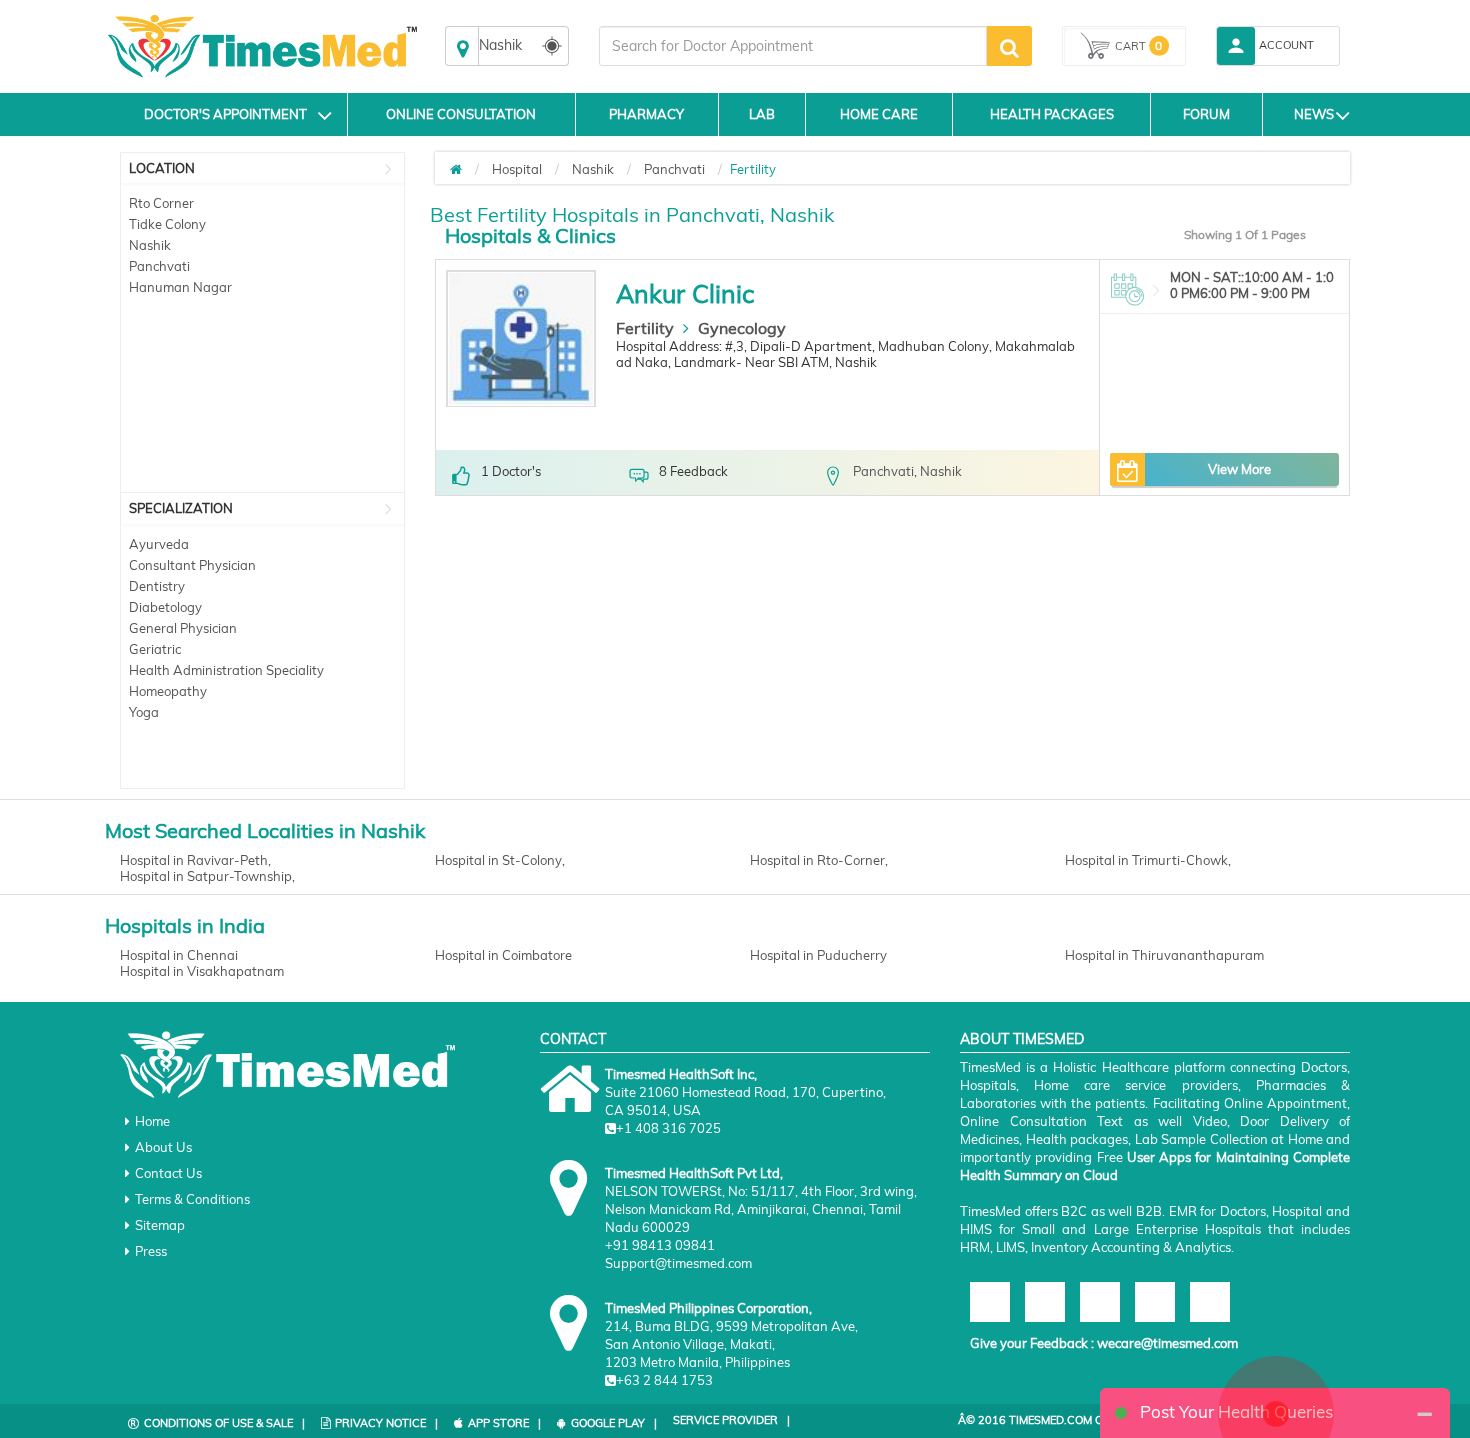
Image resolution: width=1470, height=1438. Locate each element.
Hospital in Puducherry (818, 955)
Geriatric (155, 649)
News (1314, 114)
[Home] (456, 169)
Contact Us (168, 1173)
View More (1239, 469)
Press (151, 1251)
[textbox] (793, 46)
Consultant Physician (192, 565)
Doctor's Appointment (225, 114)
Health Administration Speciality (226, 670)
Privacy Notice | (386, 1423)
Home (152, 1121)
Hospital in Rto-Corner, (819, 860)
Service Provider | (731, 1420)
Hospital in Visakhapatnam (202, 971)
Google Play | (614, 1423)
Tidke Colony (167, 224)
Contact (573, 1039)
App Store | (504, 1423)
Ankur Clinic (685, 293)
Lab (762, 114)
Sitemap (160, 1225)
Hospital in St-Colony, (500, 860)
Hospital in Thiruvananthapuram (1164, 955)
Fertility (645, 328)
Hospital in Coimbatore (503, 955)
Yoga (144, 712)
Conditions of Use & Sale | (224, 1423)
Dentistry (157, 586)
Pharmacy (646, 114)
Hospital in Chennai (179, 955)
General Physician (183, 628)
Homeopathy (168, 691)
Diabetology (165, 607)
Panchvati (159, 266)
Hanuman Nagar (180, 287)
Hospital (517, 169)
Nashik (150, 245)
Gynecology (742, 328)
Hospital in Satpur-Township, (207, 876)
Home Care (879, 114)
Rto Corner (161, 203)
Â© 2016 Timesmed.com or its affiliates (1075, 1420)
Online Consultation (461, 114)
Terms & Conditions (192, 1199)
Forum (1206, 114)
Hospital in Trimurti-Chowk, (1148, 860)
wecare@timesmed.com (1167, 1343)
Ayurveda (159, 544)
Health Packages (1052, 114)
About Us (163, 1147)
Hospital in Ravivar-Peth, (195, 860)
